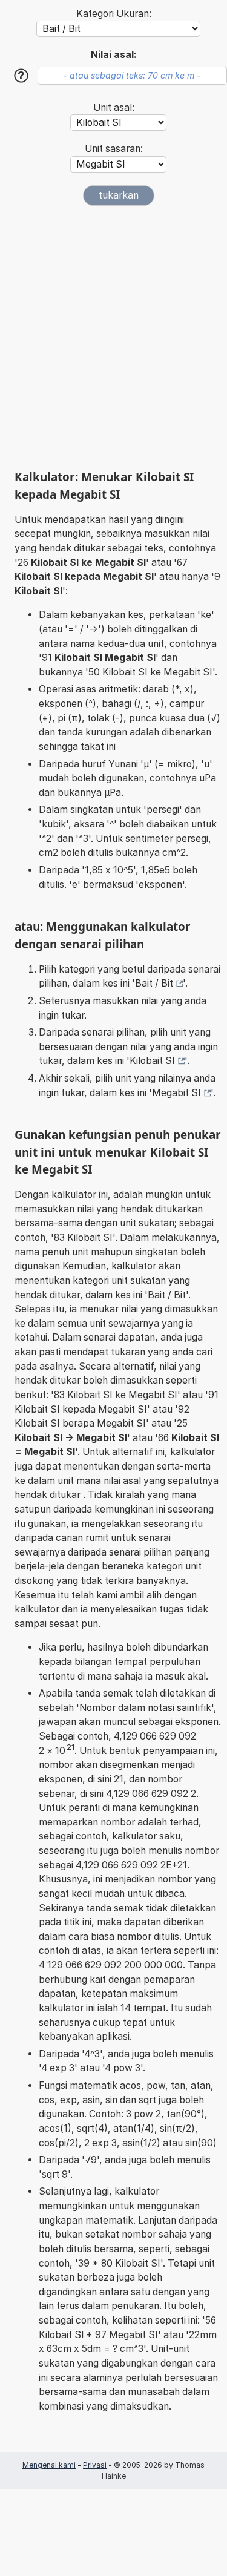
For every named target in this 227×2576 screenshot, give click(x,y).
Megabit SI (176, 1093)
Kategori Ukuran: (114, 14)
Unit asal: (114, 107)
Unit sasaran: (114, 149)
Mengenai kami (49, 2465)
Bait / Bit (154, 983)
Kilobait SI (152, 1061)
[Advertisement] (113, 337)
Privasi (95, 2465)
